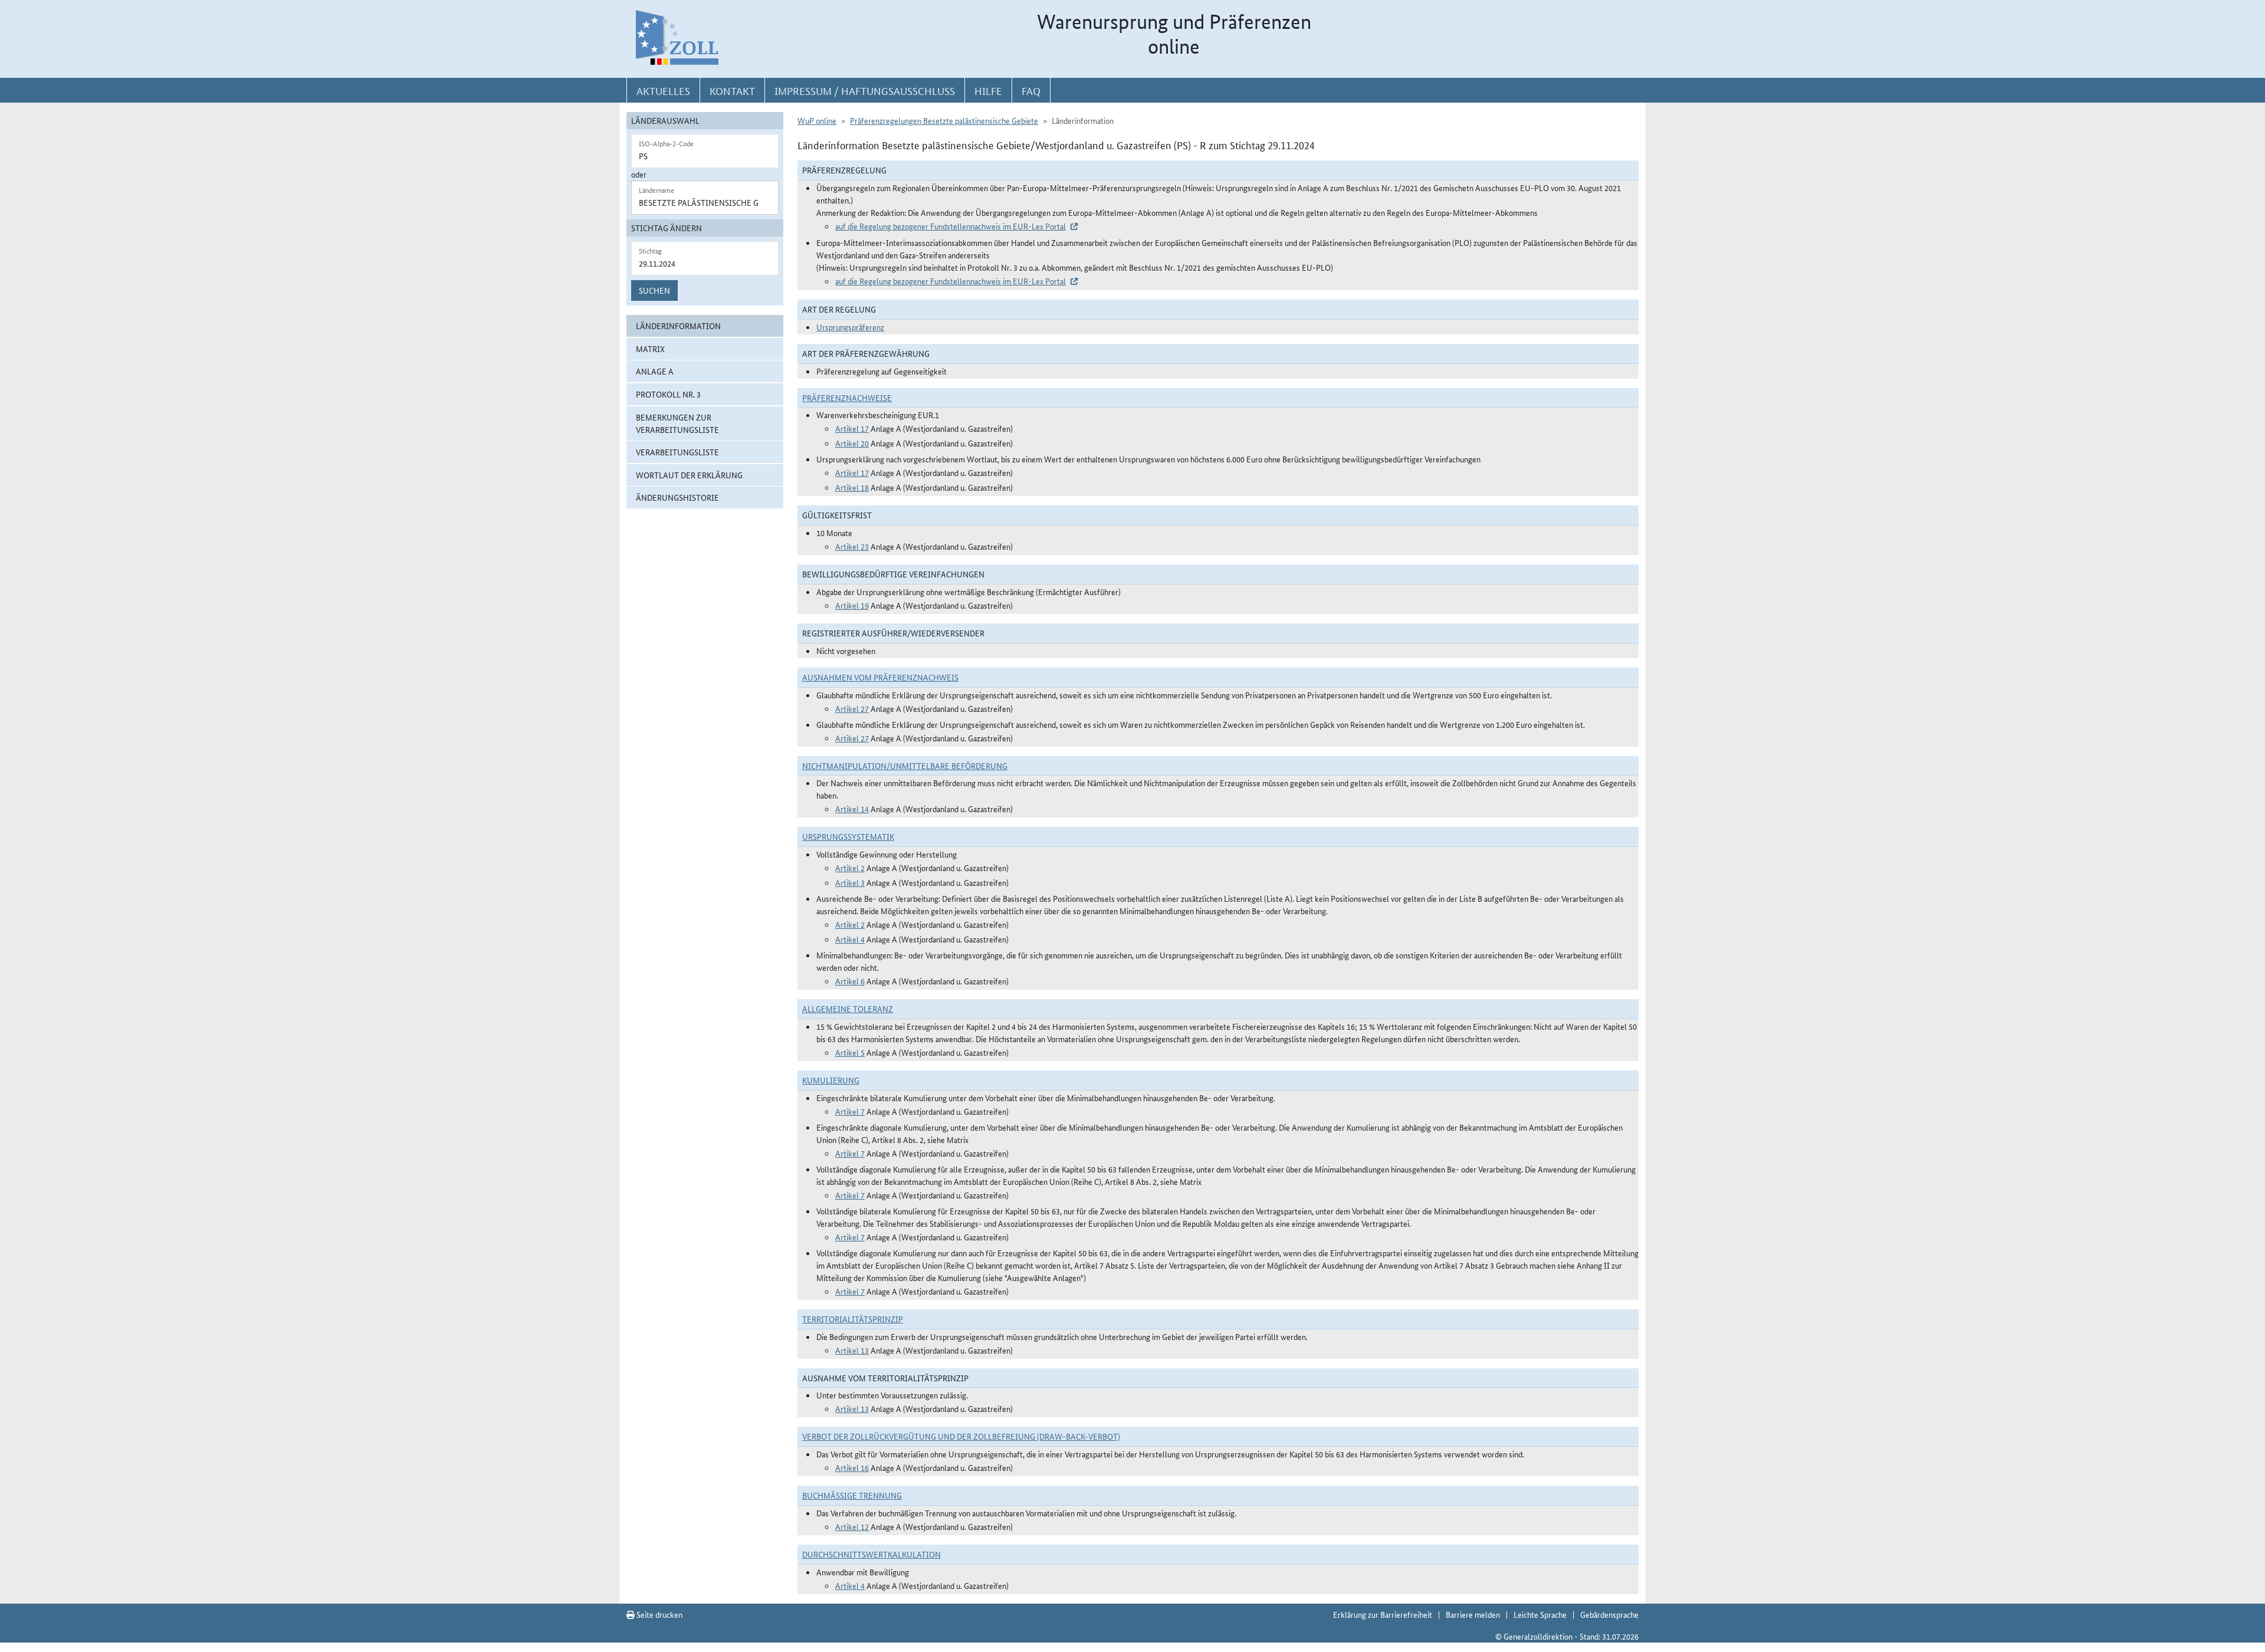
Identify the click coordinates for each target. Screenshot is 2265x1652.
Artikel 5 (850, 1052)
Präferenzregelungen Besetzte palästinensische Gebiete (944, 120)
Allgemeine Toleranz (848, 1009)
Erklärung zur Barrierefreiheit (1383, 1614)
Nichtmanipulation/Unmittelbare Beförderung (905, 766)
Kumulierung (831, 1080)
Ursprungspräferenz (850, 327)
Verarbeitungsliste (677, 452)
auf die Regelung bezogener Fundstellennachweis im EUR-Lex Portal (951, 226)
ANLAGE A (655, 371)
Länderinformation (678, 326)
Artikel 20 (852, 443)
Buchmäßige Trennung (852, 1495)
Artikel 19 (852, 605)
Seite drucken (659, 1614)
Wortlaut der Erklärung (689, 475)
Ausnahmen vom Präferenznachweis (880, 677)
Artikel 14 (852, 809)
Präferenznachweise (847, 398)
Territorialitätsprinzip (853, 1319)
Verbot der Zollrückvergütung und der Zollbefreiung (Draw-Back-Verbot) (961, 1436)
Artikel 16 (852, 1467)
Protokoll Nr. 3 (668, 394)
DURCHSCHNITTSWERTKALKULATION (871, 1554)
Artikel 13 (852, 1350)
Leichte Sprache (1540, 1614)
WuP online (817, 120)
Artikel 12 (852, 1526)
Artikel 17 (852, 428)
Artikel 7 (850, 1111)
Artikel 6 (850, 981)
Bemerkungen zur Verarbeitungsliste (677, 423)
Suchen (654, 290)
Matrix (650, 349)
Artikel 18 (852, 487)
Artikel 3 (850, 882)
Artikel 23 (852, 546)
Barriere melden (1473, 1614)
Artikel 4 (850, 939)
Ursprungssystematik (848, 836)
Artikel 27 (852, 708)
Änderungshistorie (677, 497)
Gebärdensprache (1609, 1614)
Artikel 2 (850, 868)
